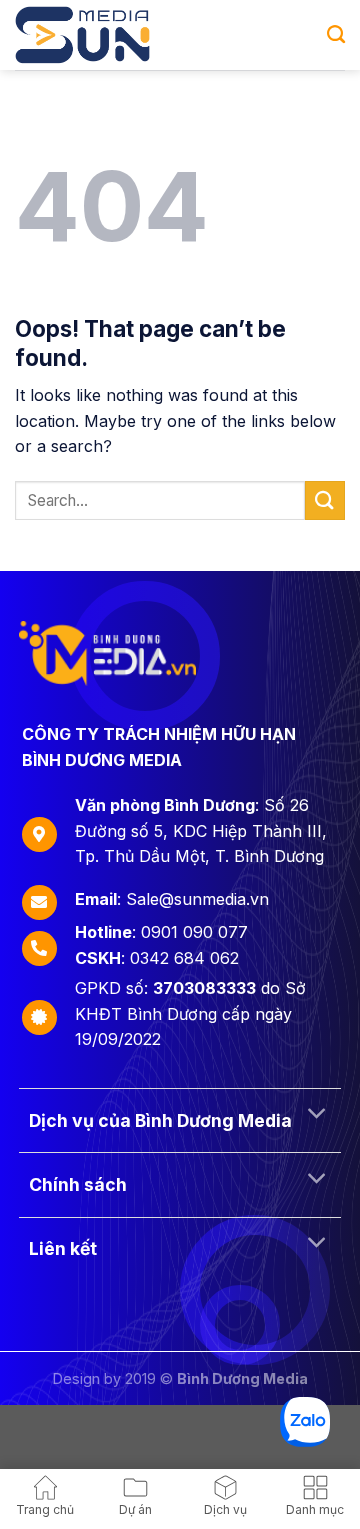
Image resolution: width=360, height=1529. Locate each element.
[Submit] (325, 500)
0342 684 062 (184, 958)
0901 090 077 (194, 932)
